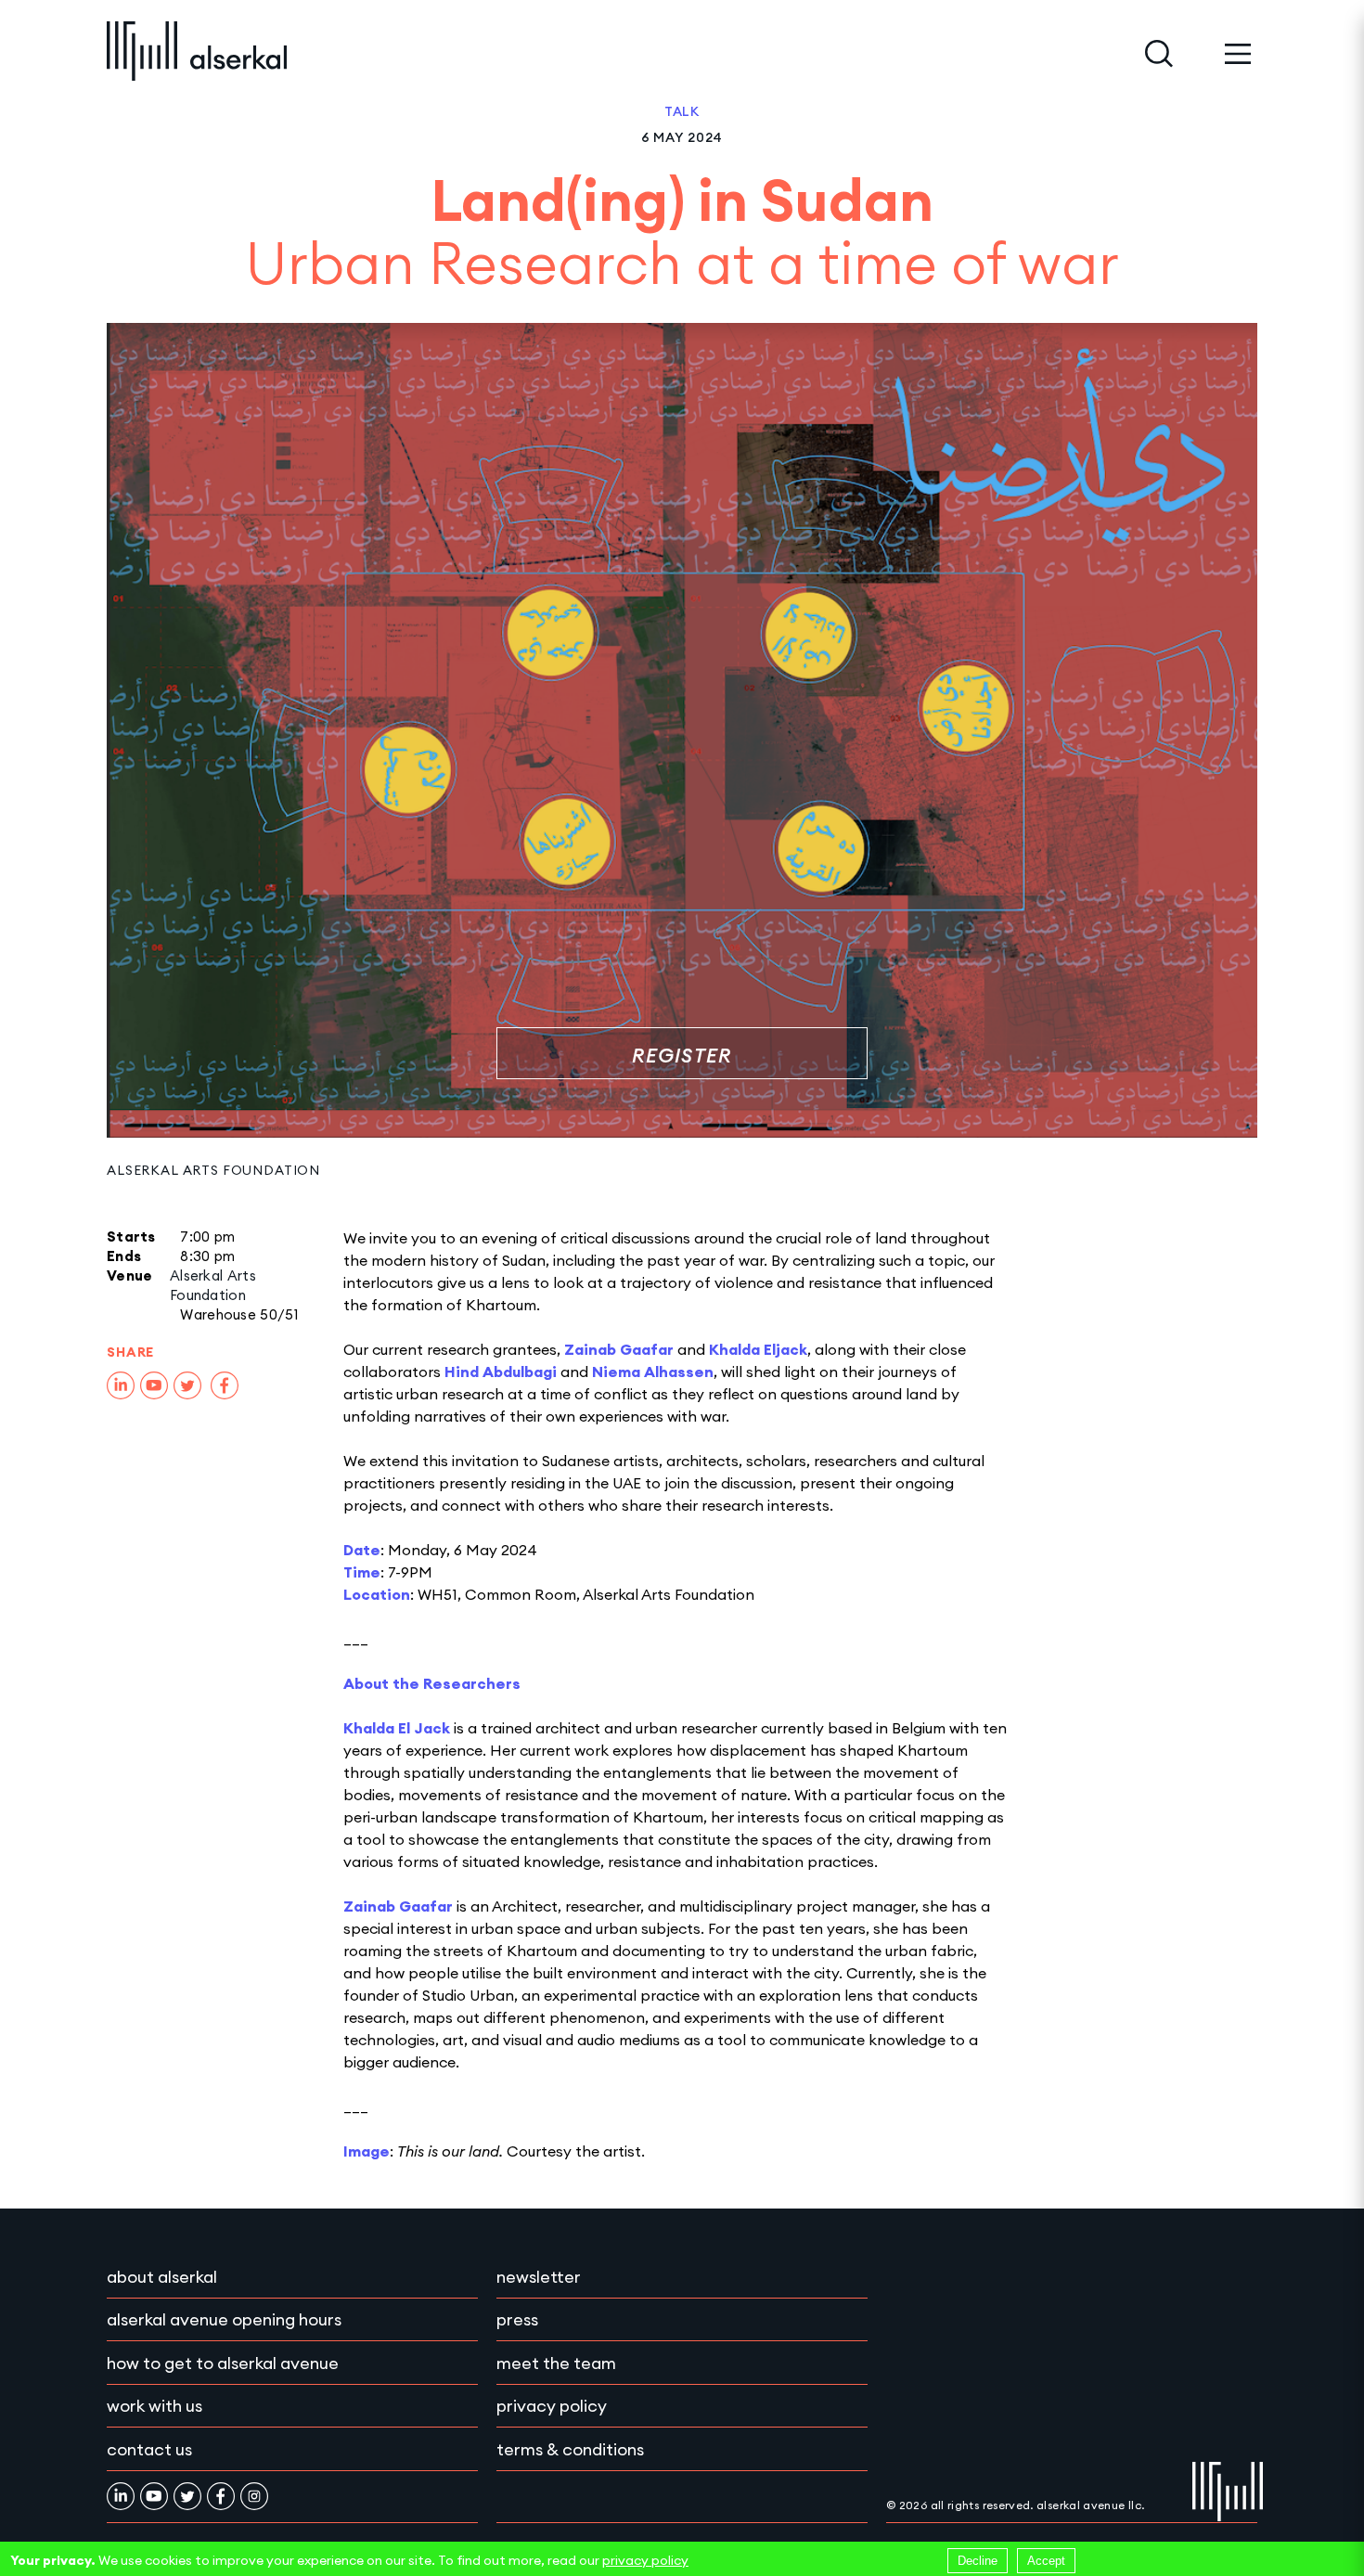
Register (682, 1056)
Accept (1046, 2561)
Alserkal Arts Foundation (213, 1170)
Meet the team (556, 2363)
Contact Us (149, 2449)
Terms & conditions (570, 2449)
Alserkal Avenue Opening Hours (224, 2319)
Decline (978, 2561)
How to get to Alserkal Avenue (223, 2363)
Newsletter (539, 2277)
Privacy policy (552, 2406)
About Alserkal (162, 2277)
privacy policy (645, 2560)
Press (517, 2319)
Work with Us (154, 2406)
